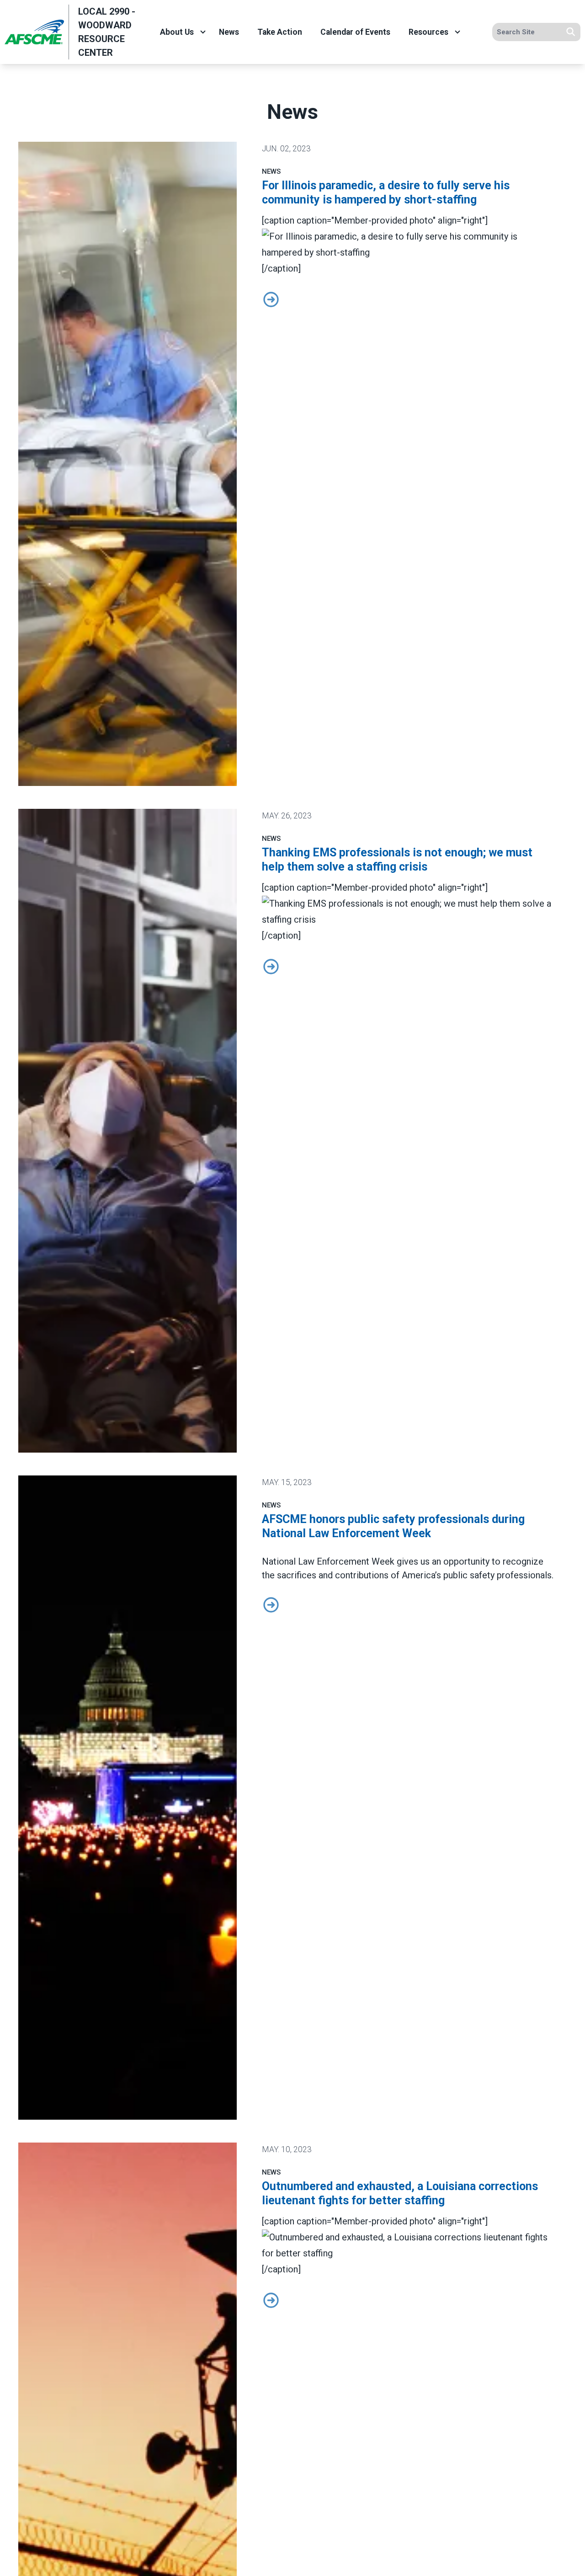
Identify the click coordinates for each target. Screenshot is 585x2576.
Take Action (280, 32)
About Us (177, 32)
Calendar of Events (355, 32)
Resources (428, 32)
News (229, 32)
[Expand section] (203, 32)
